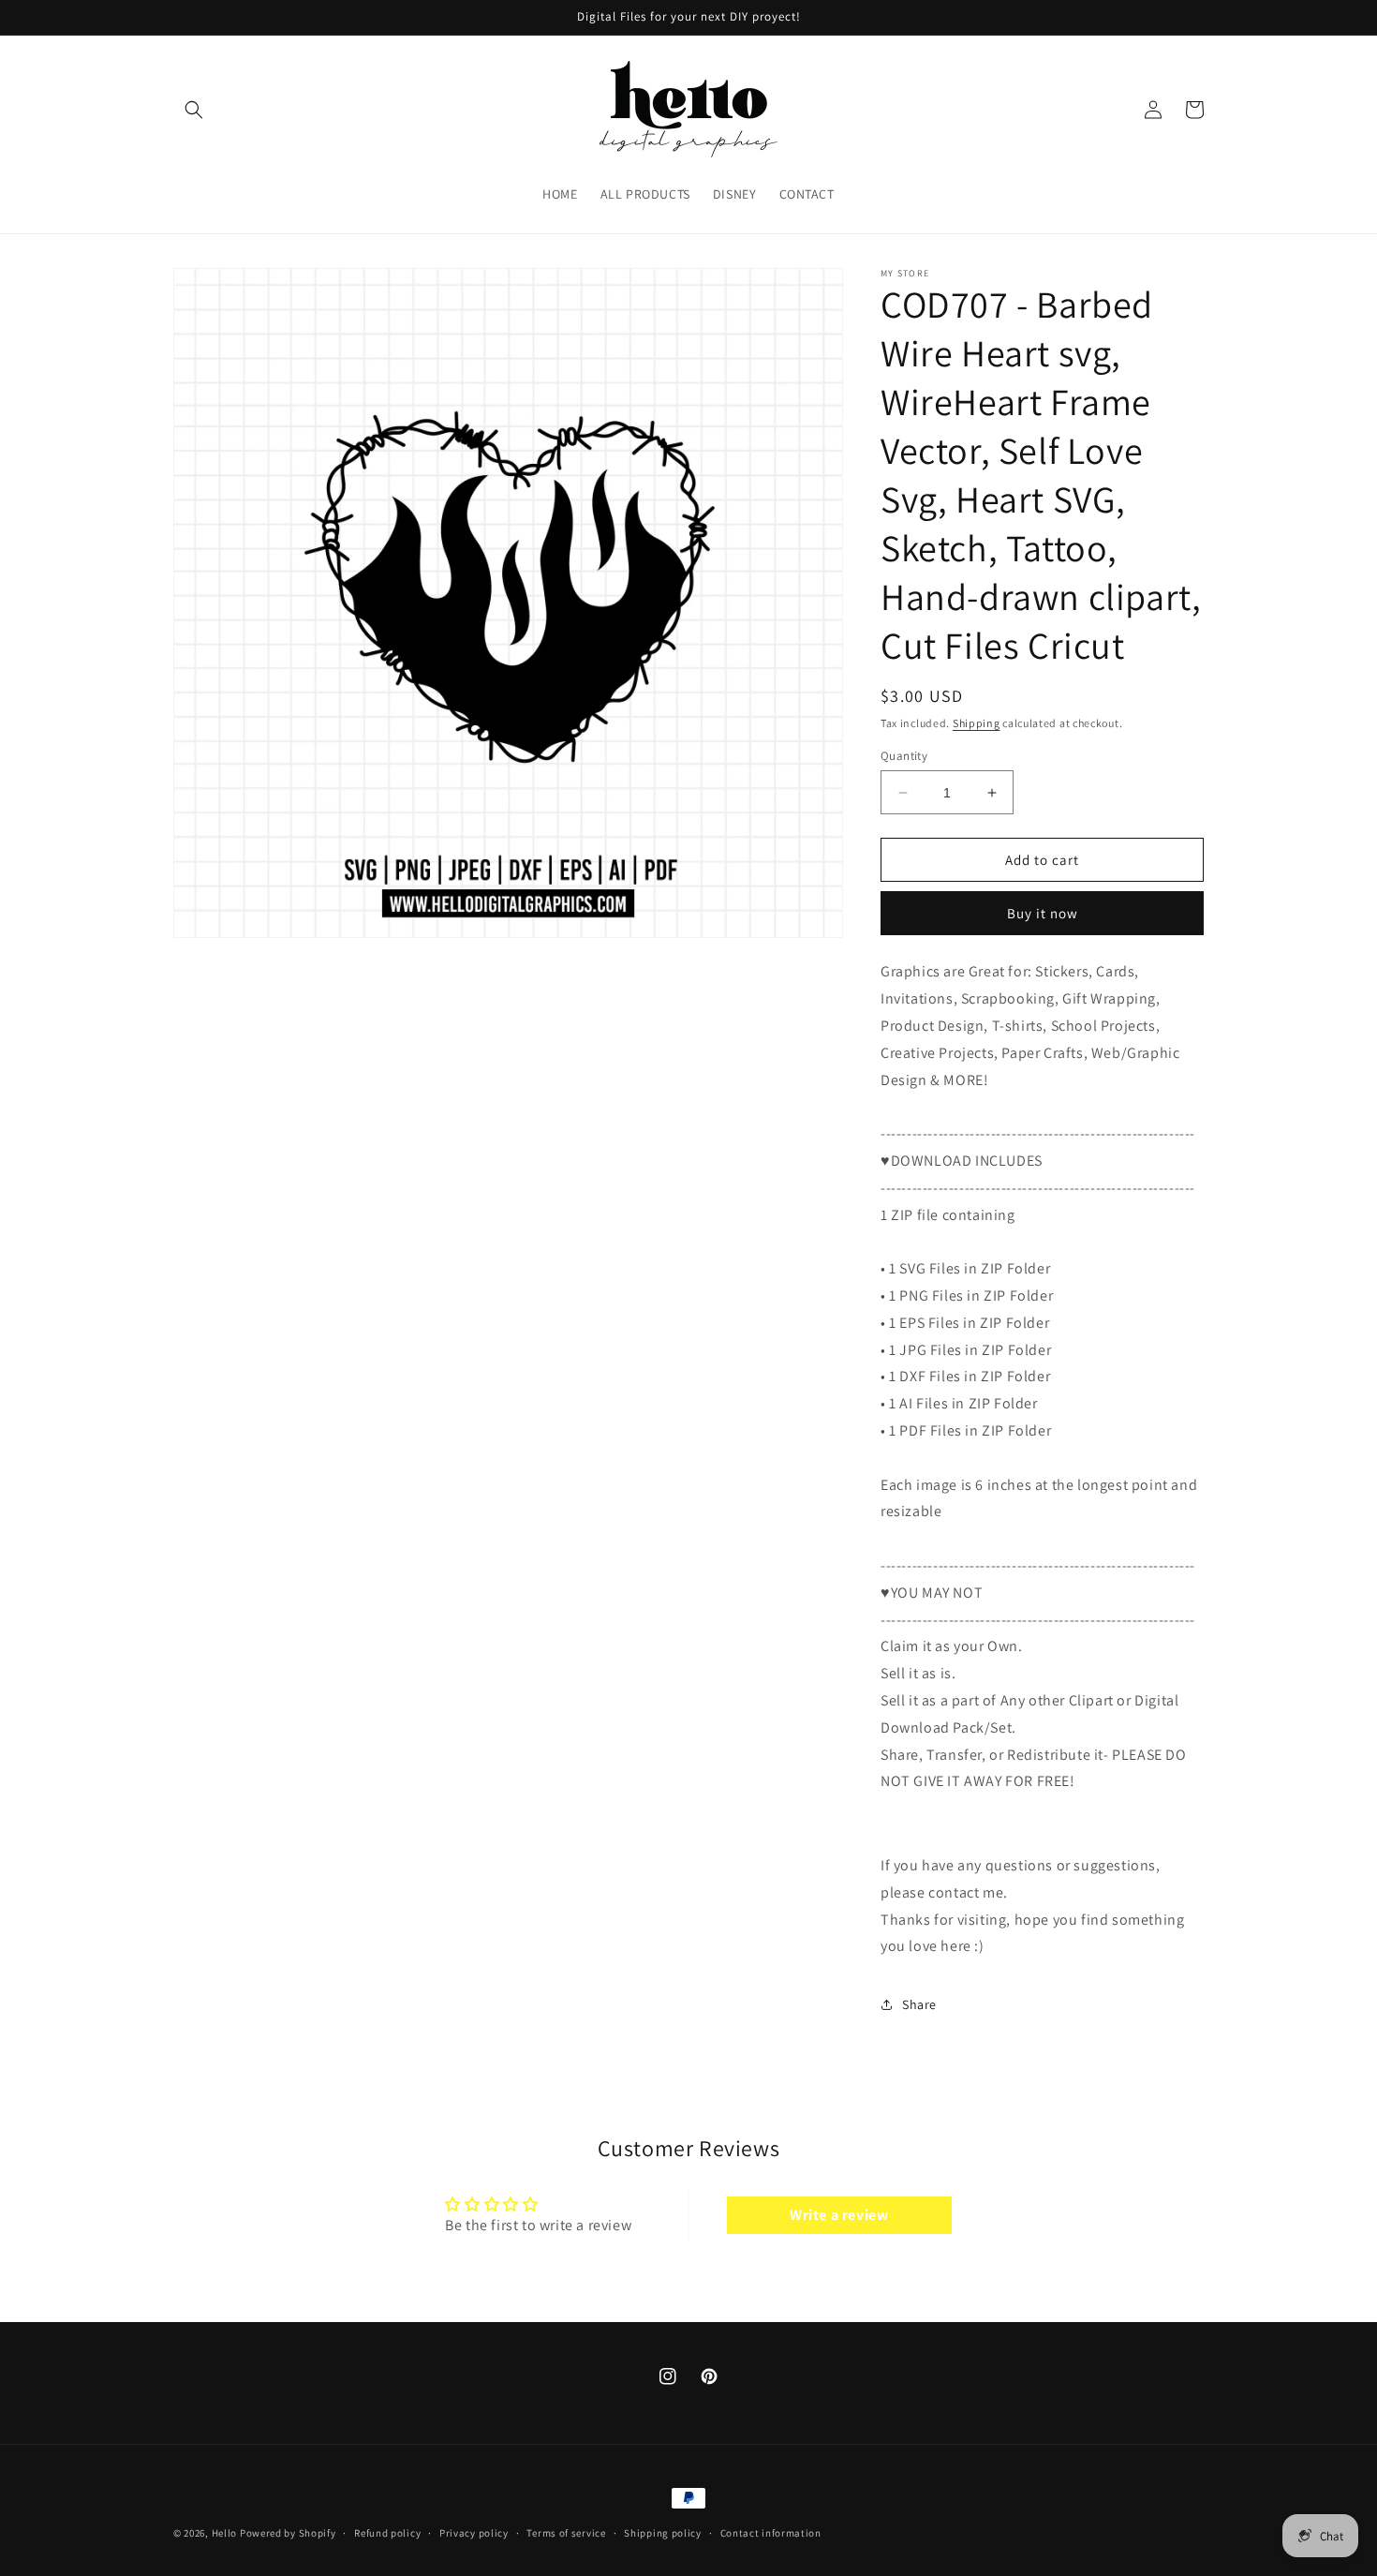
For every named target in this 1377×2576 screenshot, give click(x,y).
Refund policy (387, 2533)
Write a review (839, 2215)
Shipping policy (663, 2533)
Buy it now (1043, 913)
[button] (194, 110)
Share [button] (919, 2004)
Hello (225, 2533)
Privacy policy (474, 2533)
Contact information (771, 2533)
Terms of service (566, 2533)
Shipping (977, 723)
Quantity (904, 756)
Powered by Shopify (288, 2533)
